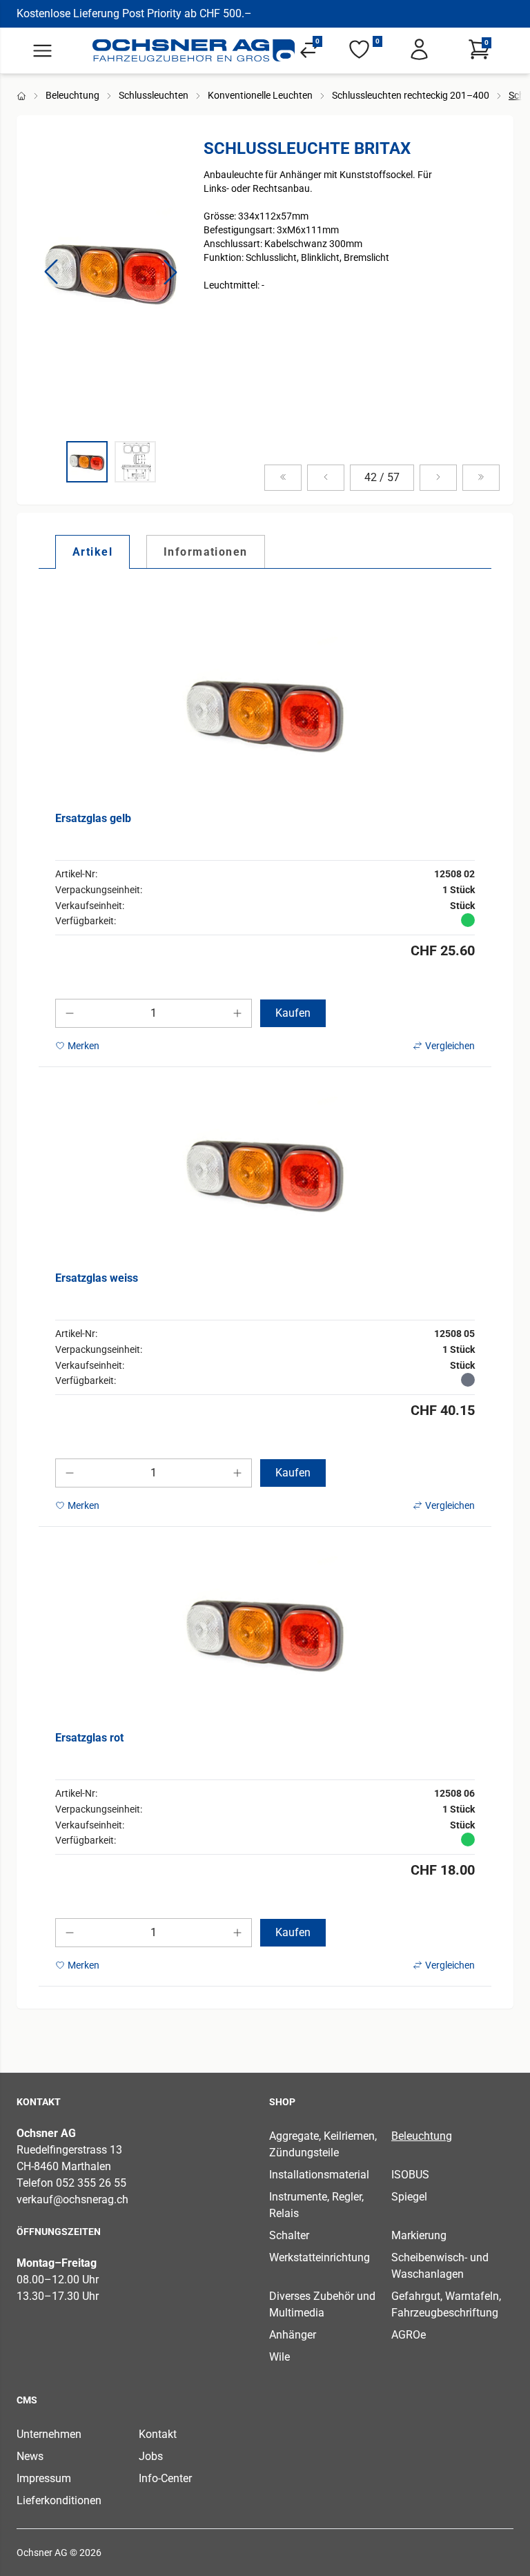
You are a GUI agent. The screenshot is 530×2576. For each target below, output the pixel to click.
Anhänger (293, 2335)
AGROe (409, 2335)
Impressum (44, 2478)
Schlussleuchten (154, 95)
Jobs (151, 2456)
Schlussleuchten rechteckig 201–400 (411, 95)
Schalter (289, 2235)
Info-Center (165, 2478)
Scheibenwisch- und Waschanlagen (440, 2266)
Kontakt (158, 2434)
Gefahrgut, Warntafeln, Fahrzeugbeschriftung (446, 2304)
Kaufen (293, 1013)
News (30, 2456)
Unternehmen (49, 2434)
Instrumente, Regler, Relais (316, 2205)
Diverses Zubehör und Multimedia (322, 2304)
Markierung (419, 2235)
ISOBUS (410, 2175)
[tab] (92, 552)
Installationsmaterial (319, 2175)
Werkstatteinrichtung (320, 2257)
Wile (279, 2357)
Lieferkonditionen (59, 2500)
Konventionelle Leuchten (260, 95)
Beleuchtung (72, 95)
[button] (51, 272)
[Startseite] (194, 50)
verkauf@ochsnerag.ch (72, 2199)
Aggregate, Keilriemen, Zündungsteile (323, 2144)
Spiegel (409, 2197)
